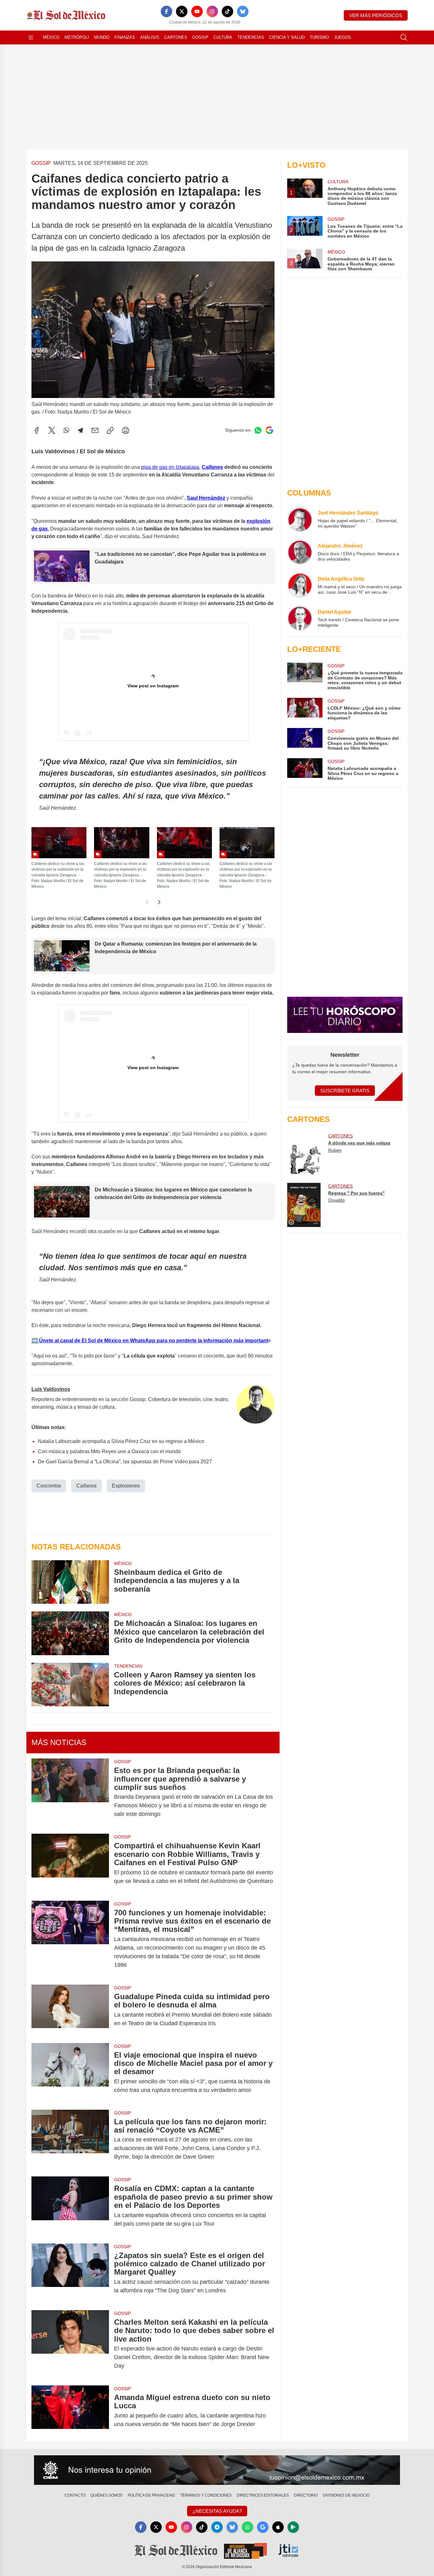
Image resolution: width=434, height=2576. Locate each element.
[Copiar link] (110, 430)
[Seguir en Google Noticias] (269, 430)
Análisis (150, 37)
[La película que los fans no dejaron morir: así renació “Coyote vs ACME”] (70, 2139)
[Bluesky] (243, 11)
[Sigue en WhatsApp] (258, 430)
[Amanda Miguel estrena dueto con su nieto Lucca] (70, 2411)
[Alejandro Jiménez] (300, 552)
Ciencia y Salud (287, 37)
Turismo (319, 37)
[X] (182, 11)
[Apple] (278, 2527)
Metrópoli (77, 37)
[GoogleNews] (263, 2527)
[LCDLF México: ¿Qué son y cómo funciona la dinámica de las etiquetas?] (305, 709)
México (51, 37)
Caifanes (86, 1486)
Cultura (223, 37)
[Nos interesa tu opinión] (217, 2470)
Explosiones (126, 1486)
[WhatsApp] (66, 430)
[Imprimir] (125, 430)
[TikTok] (227, 11)
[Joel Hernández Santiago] (300, 519)
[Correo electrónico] (95, 430)
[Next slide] (159, 902)
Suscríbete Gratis (345, 1091)
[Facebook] (166, 11)
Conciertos (49, 1486)
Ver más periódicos (376, 15)
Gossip (200, 37)
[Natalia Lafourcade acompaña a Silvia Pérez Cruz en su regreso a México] (305, 769)
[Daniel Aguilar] (300, 618)
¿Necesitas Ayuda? (217, 2511)
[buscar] (404, 37)
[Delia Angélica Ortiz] (300, 585)
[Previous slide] (147, 902)
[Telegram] (80, 430)
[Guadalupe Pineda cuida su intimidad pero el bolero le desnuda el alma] (70, 2010)
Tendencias (251, 37)
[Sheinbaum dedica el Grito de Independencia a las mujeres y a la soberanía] (70, 1582)
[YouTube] (197, 11)
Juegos (342, 37)
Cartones (176, 37)
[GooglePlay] (293, 2527)
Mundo (102, 37)
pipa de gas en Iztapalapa (170, 467)
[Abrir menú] (31, 37)
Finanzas (125, 37)
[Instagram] (212, 11)
